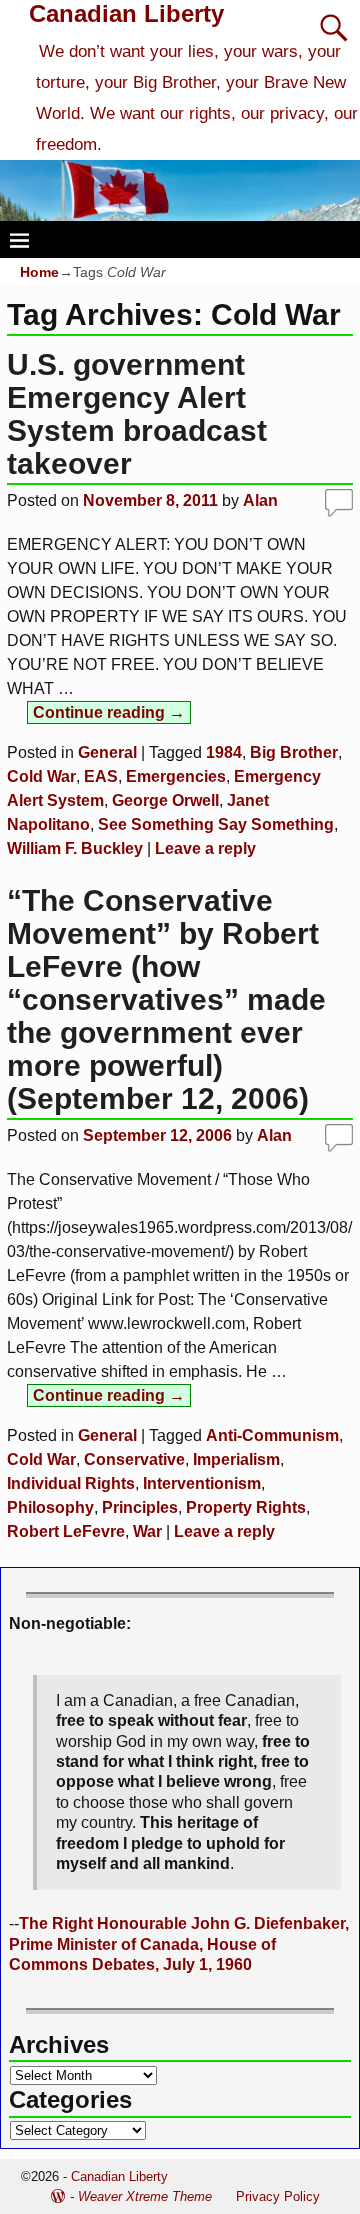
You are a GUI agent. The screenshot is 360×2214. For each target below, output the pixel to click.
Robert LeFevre (66, 1531)
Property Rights (246, 1507)
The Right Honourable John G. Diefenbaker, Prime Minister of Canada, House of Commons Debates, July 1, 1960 (179, 1944)
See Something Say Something (216, 824)
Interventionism (202, 1483)
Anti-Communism (272, 1435)
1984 (224, 752)
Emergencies (176, 776)
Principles (140, 1507)
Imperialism (236, 1459)
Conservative (134, 1459)
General (107, 752)
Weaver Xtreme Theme (145, 2196)
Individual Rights (71, 1483)
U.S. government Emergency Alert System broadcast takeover (137, 414)
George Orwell (165, 800)
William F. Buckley (75, 848)
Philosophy (50, 1507)
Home (39, 272)
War (147, 1531)
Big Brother (294, 752)
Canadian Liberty (126, 13)
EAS (101, 776)
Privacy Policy (278, 2196)
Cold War (41, 776)
